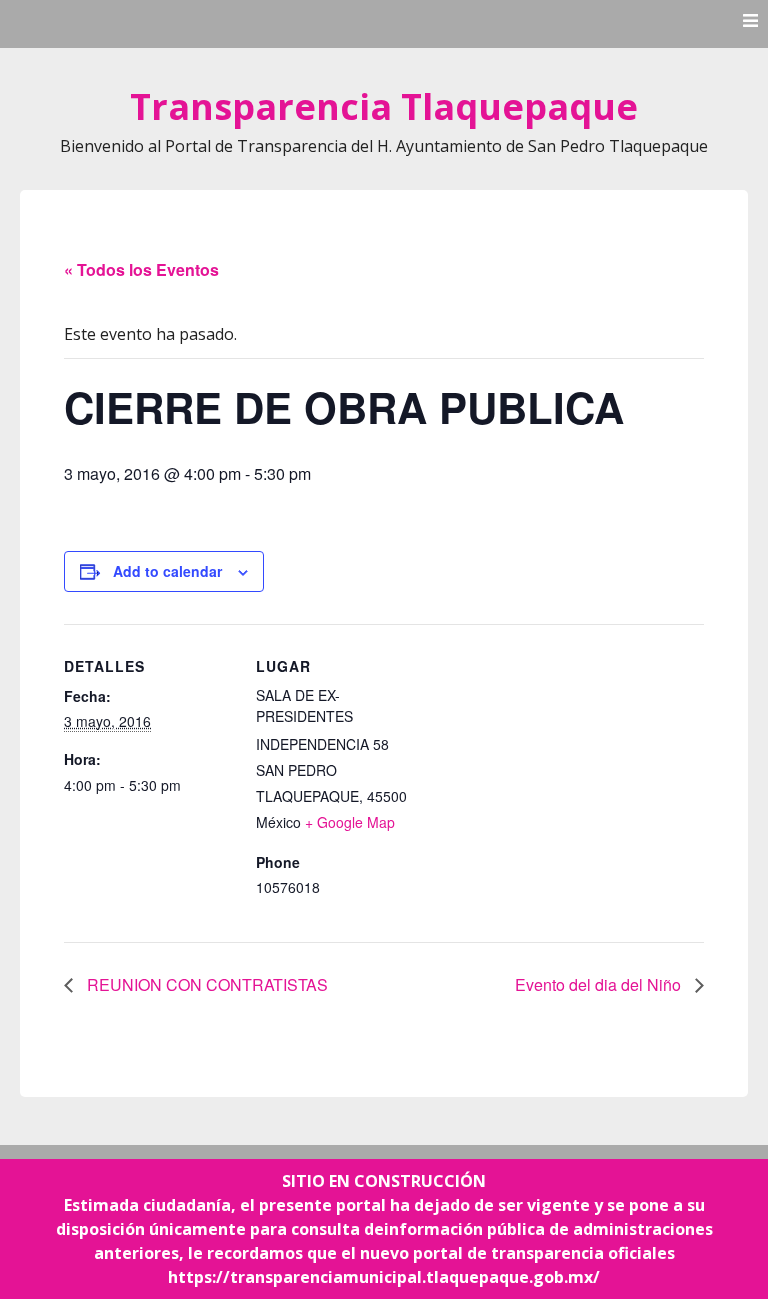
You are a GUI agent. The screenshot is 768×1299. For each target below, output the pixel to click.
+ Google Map (350, 822)
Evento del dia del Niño (600, 984)
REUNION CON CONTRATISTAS (205, 984)
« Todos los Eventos (141, 269)
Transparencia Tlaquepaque (384, 106)
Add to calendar (167, 571)
